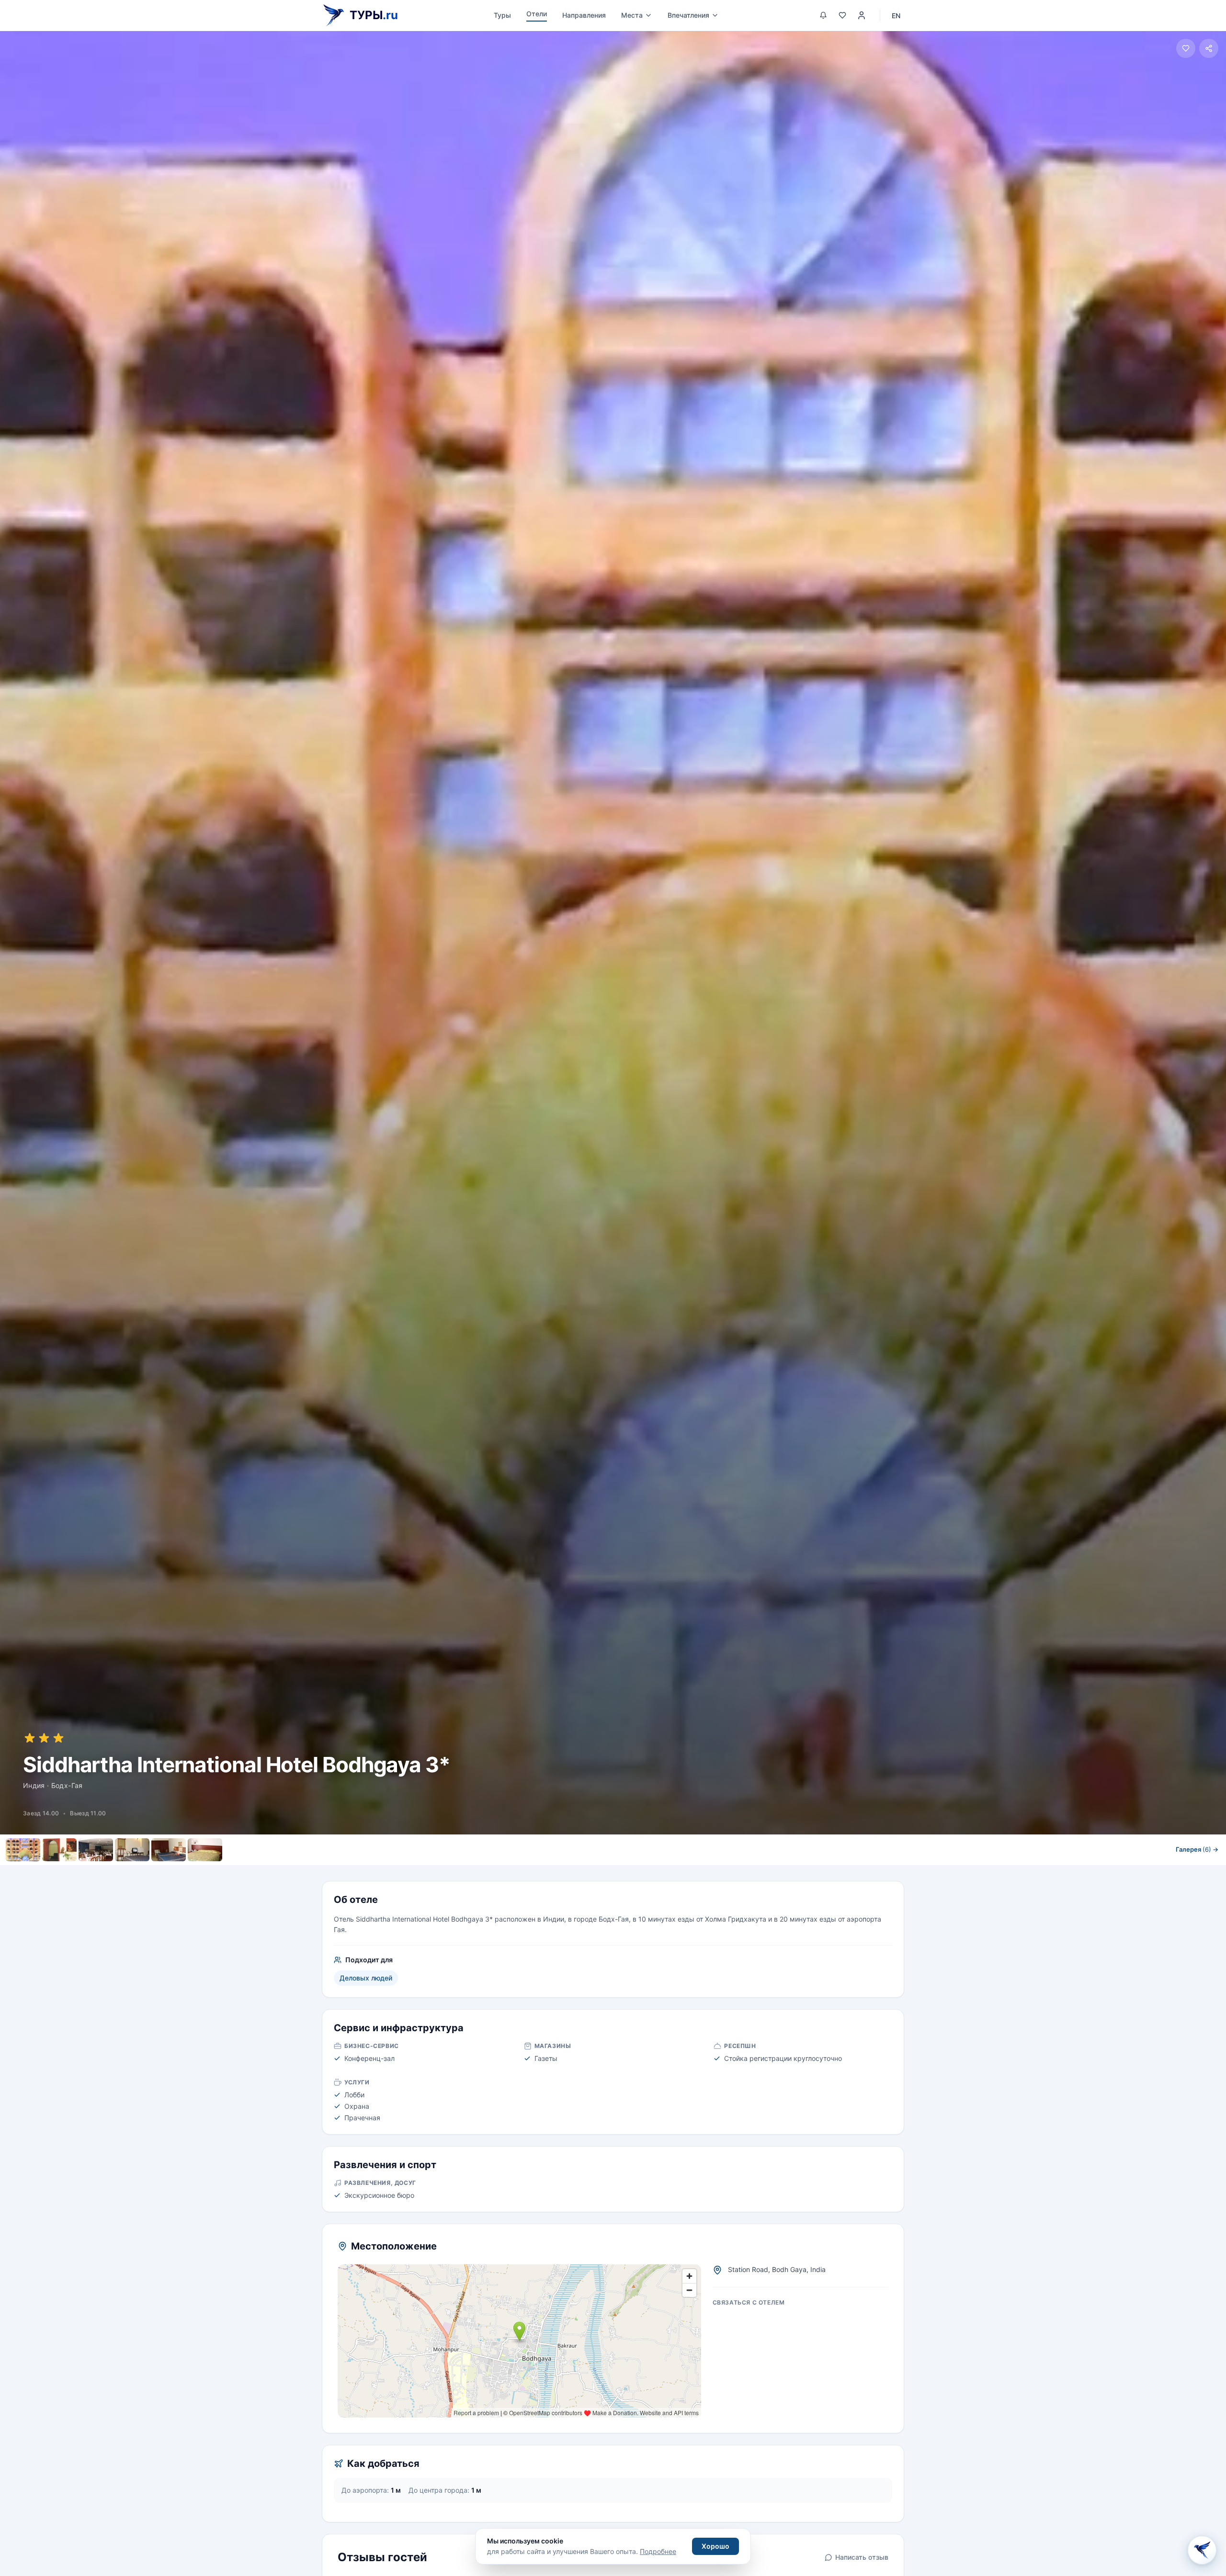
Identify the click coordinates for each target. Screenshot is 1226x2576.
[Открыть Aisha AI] (1202, 2552)
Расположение (634, 1871)
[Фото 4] (132, 1850)
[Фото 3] (96, 1850)
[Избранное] (842, 15)
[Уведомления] (823, 15)
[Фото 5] (169, 1850)
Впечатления (688, 15)
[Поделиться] (1209, 48)
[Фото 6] (205, 1850)
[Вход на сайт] (862, 15)
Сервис (580, 1871)
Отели (537, 14)
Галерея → (1197, 1849)
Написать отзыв (862, 2557)
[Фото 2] (59, 1850)
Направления (584, 15)
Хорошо (715, 2546)
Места (632, 15)
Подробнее (658, 2551)
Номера (538, 1871)
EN (896, 16)
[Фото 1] (23, 1850)
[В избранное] (1186, 48)
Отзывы (689, 1871)
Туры (502, 15)
